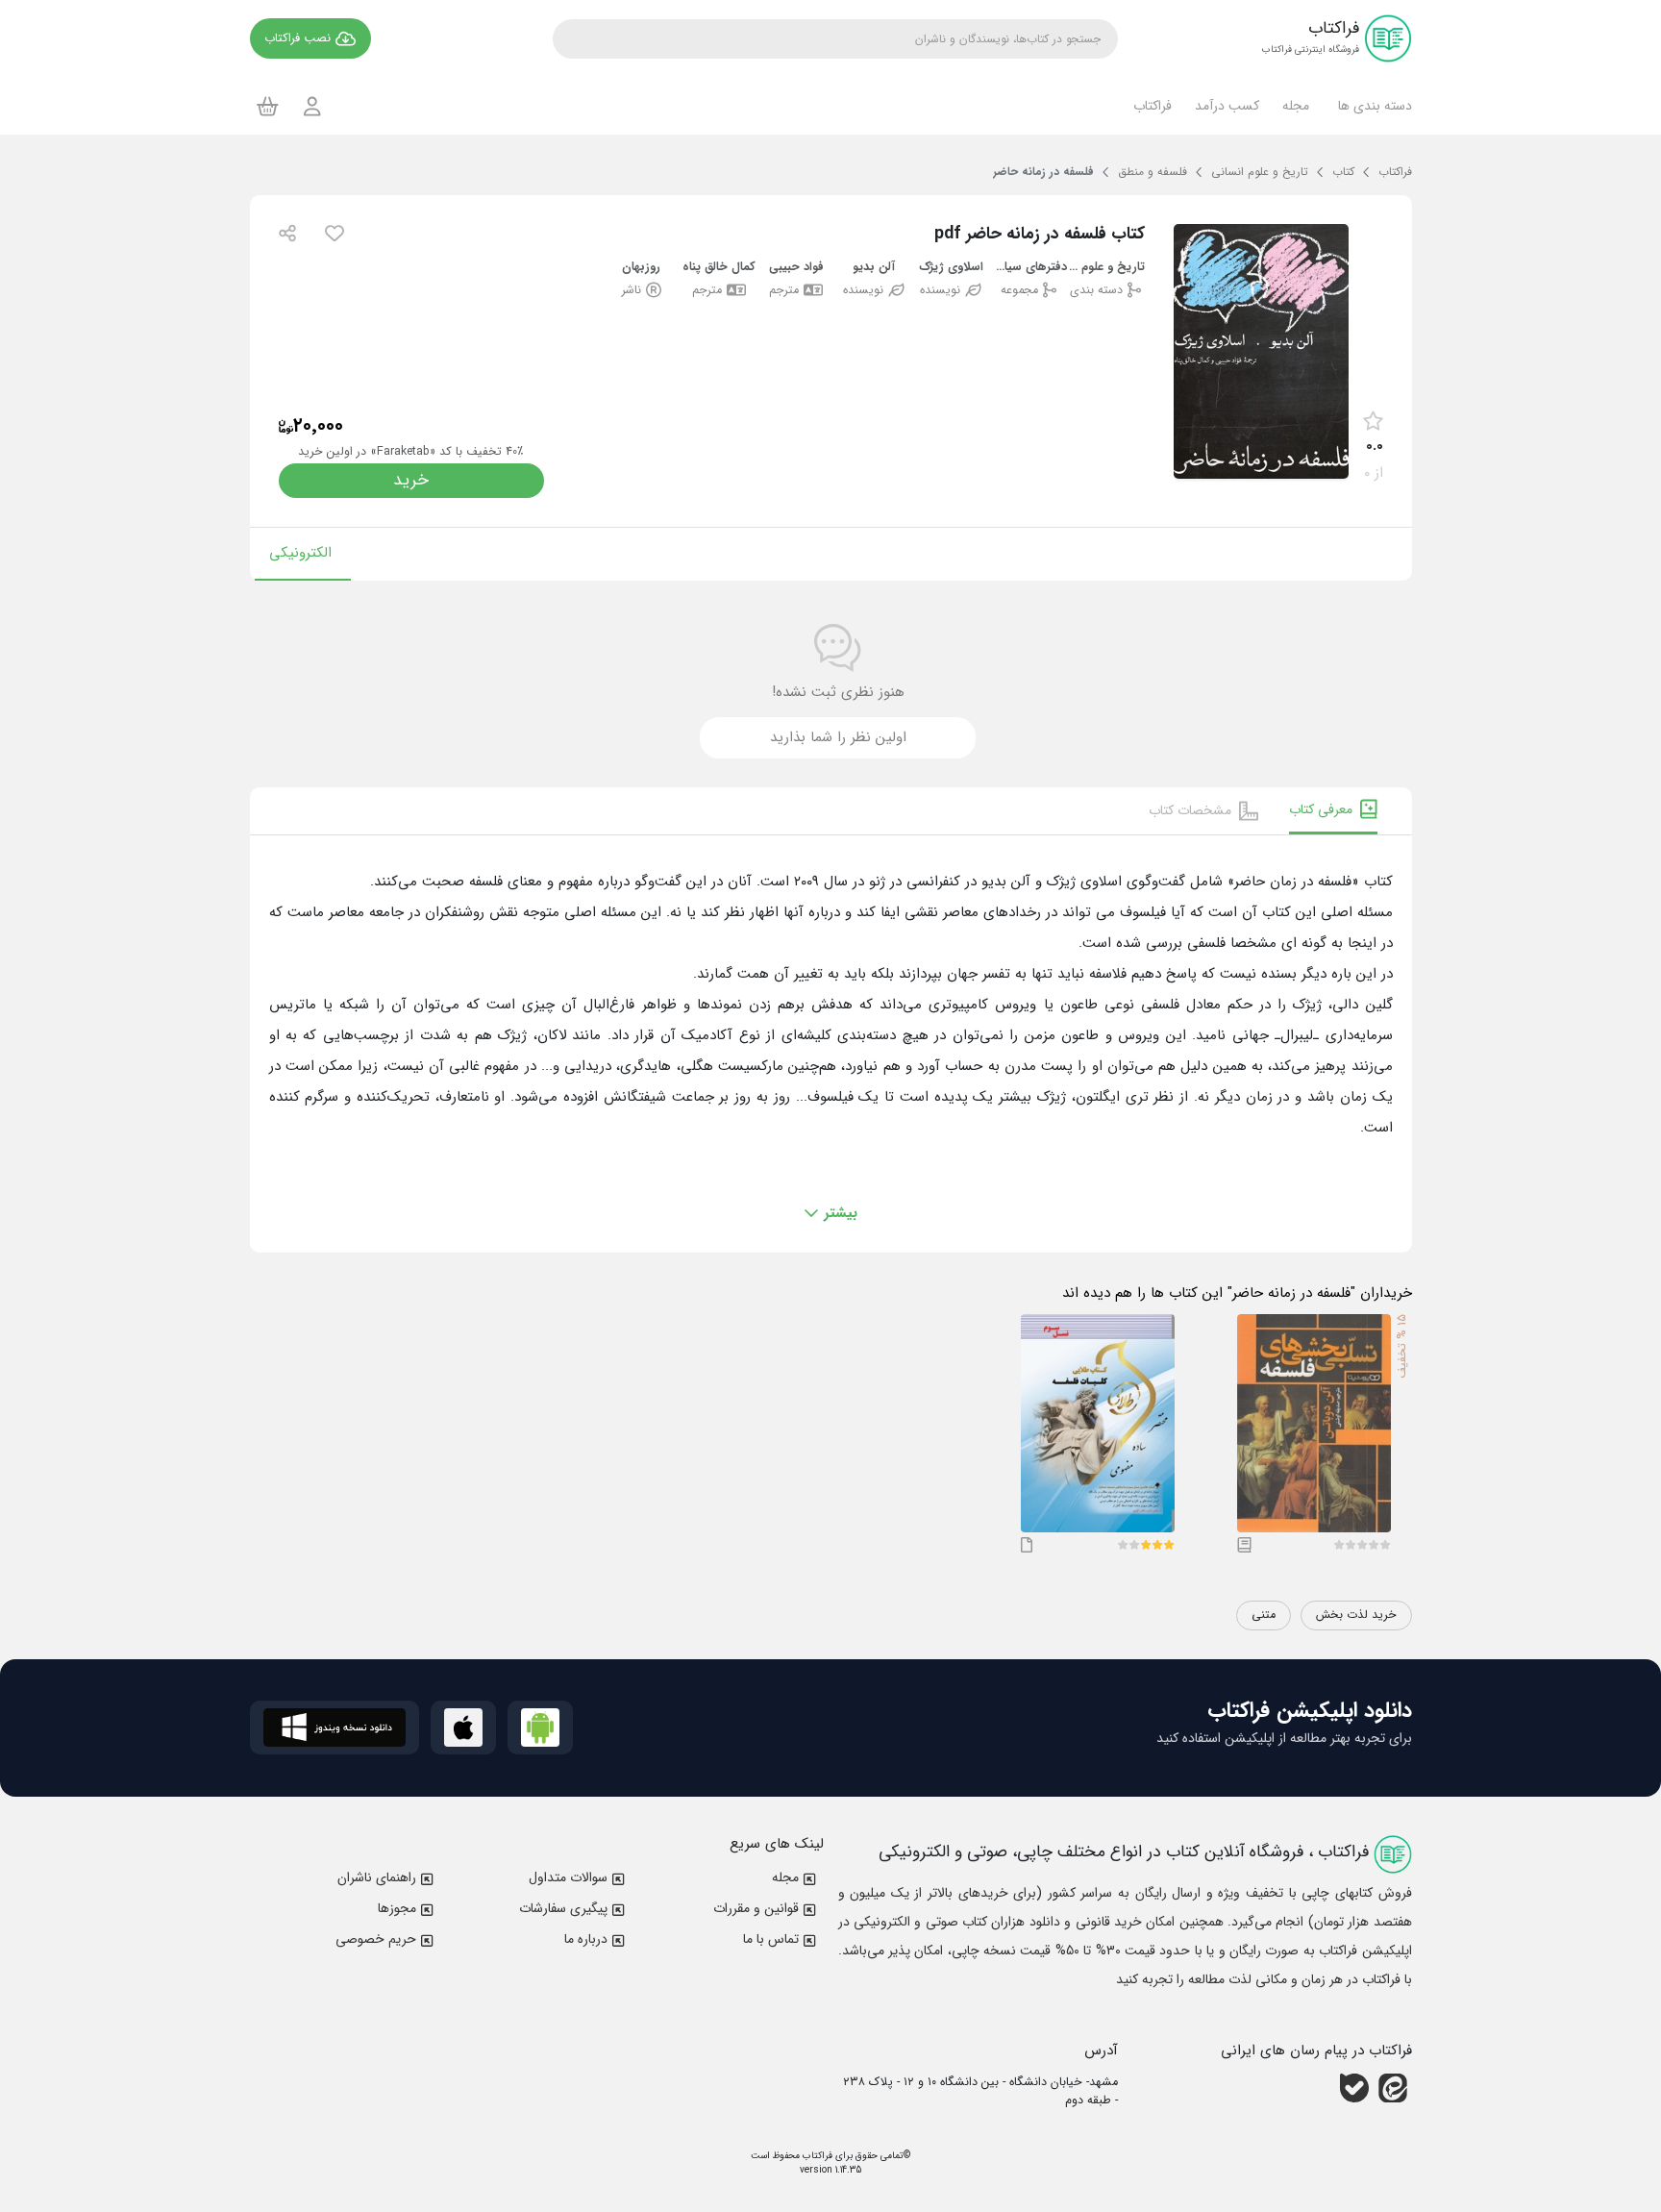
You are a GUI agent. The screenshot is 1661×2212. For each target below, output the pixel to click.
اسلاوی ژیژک (951, 268)
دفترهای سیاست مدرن (1029, 268)
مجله (785, 1877)
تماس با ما (771, 1939)
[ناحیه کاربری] (312, 106)
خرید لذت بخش (1356, 1615)
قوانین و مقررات (756, 1908)
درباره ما (586, 1939)
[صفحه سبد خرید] (268, 106)
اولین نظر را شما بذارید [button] (838, 737)
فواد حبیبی (796, 268)
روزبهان (641, 268)
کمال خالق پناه (719, 268)
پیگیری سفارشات (563, 1908)
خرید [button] (411, 480)
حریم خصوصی (376, 1939)
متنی (1264, 1615)
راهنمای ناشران (377, 1877)
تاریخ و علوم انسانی (1106, 268)
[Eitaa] (1393, 2088)
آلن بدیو (874, 268)
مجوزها (397, 1908)
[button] (1372, 106)
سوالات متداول (568, 1877)
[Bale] (1354, 2088)
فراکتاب (816, 2156)
